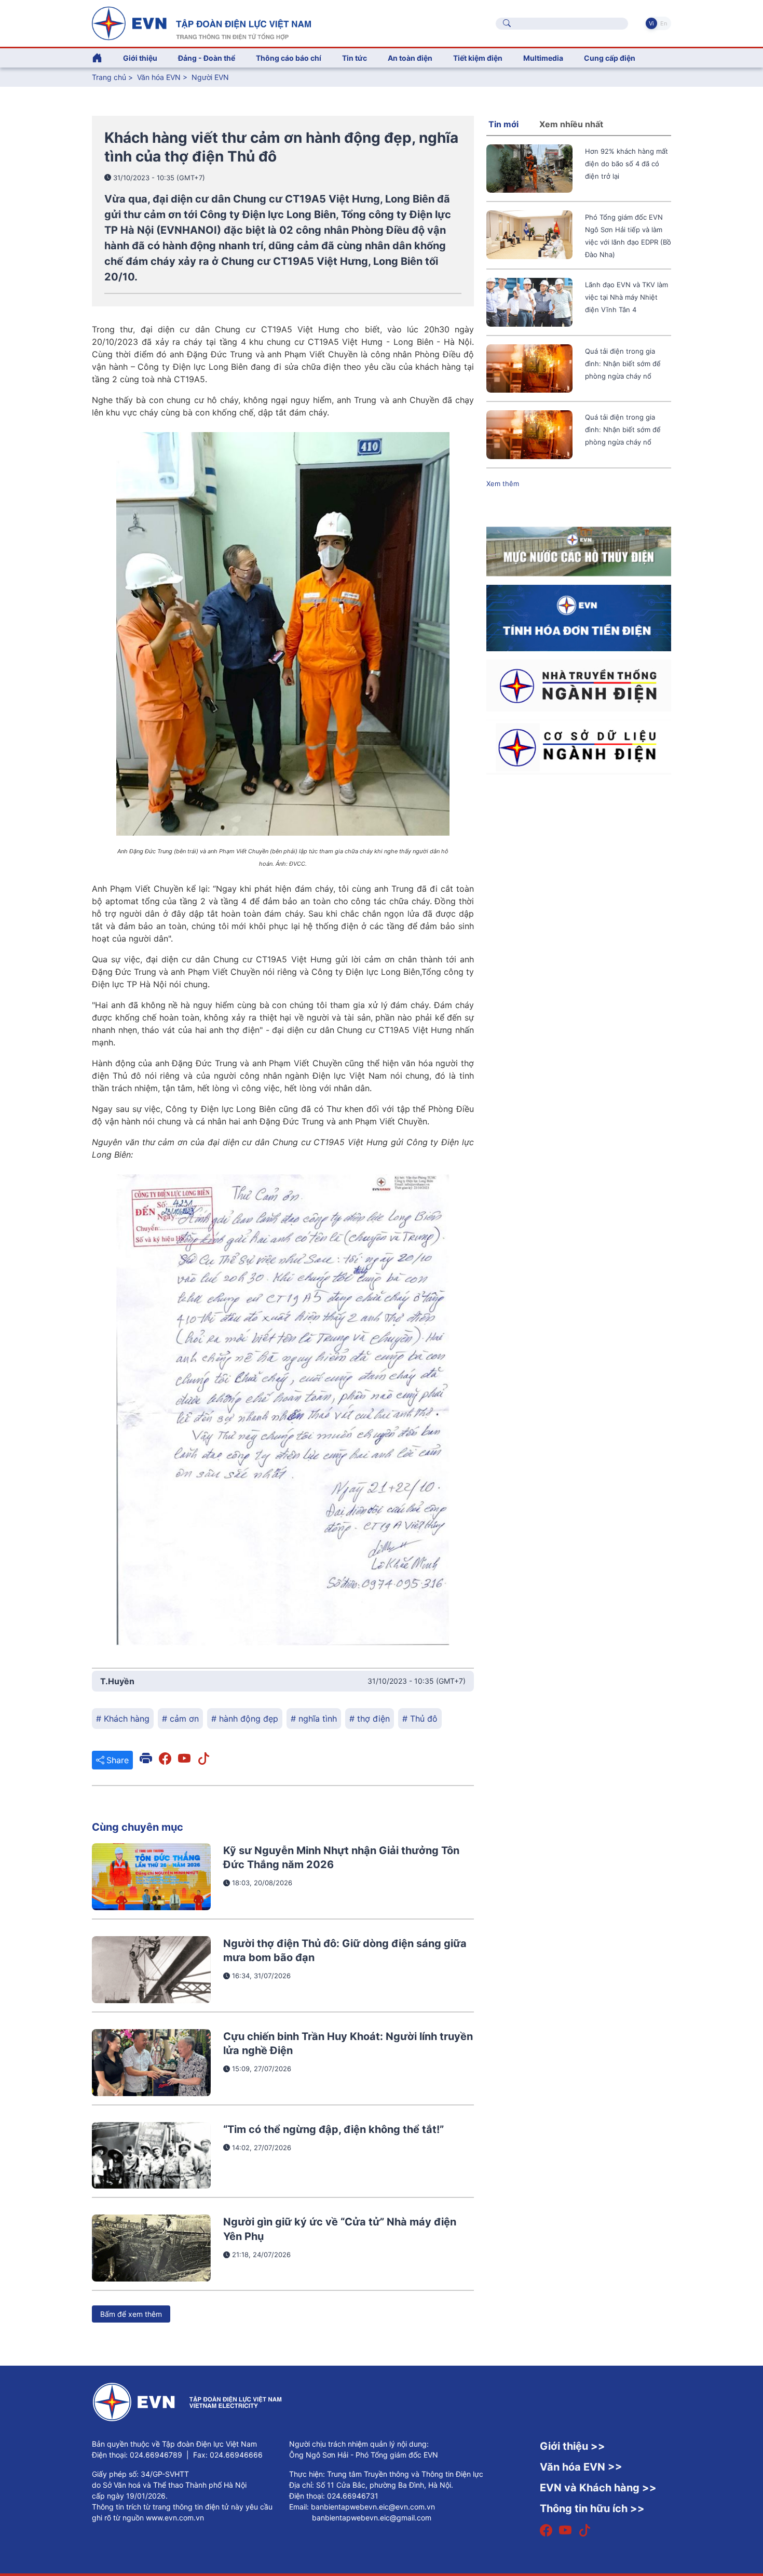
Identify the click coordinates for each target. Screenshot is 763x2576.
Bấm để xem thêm (131, 2314)
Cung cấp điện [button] (610, 58)
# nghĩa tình (314, 1719)
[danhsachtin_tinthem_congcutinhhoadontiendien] (579, 617)
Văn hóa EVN (159, 77)
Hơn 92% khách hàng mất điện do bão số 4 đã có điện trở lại (626, 164)
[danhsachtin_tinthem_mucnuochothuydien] (579, 551)
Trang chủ (109, 77)
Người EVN (210, 77)
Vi (651, 23)
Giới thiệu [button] (140, 58)
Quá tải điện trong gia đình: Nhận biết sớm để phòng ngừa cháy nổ (623, 364)
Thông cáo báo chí (289, 58)
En (664, 23)
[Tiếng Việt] (201, 22)
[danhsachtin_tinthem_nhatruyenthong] (579, 685)
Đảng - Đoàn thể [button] (207, 58)
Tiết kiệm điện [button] (478, 58)
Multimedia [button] (543, 58)
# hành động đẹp (245, 1719)
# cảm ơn (180, 1719)
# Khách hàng (123, 1719)
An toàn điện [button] (410, 58)
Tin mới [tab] (503, 124)
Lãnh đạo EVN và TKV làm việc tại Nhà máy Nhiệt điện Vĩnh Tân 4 (626, 297)
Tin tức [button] (355, 58)
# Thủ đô (420, 1719)
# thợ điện (370, 1719)
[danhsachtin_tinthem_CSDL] (579, 746)
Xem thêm (503, 484)
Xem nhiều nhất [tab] (571, 124)
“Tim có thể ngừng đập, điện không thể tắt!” (333, 2129)
